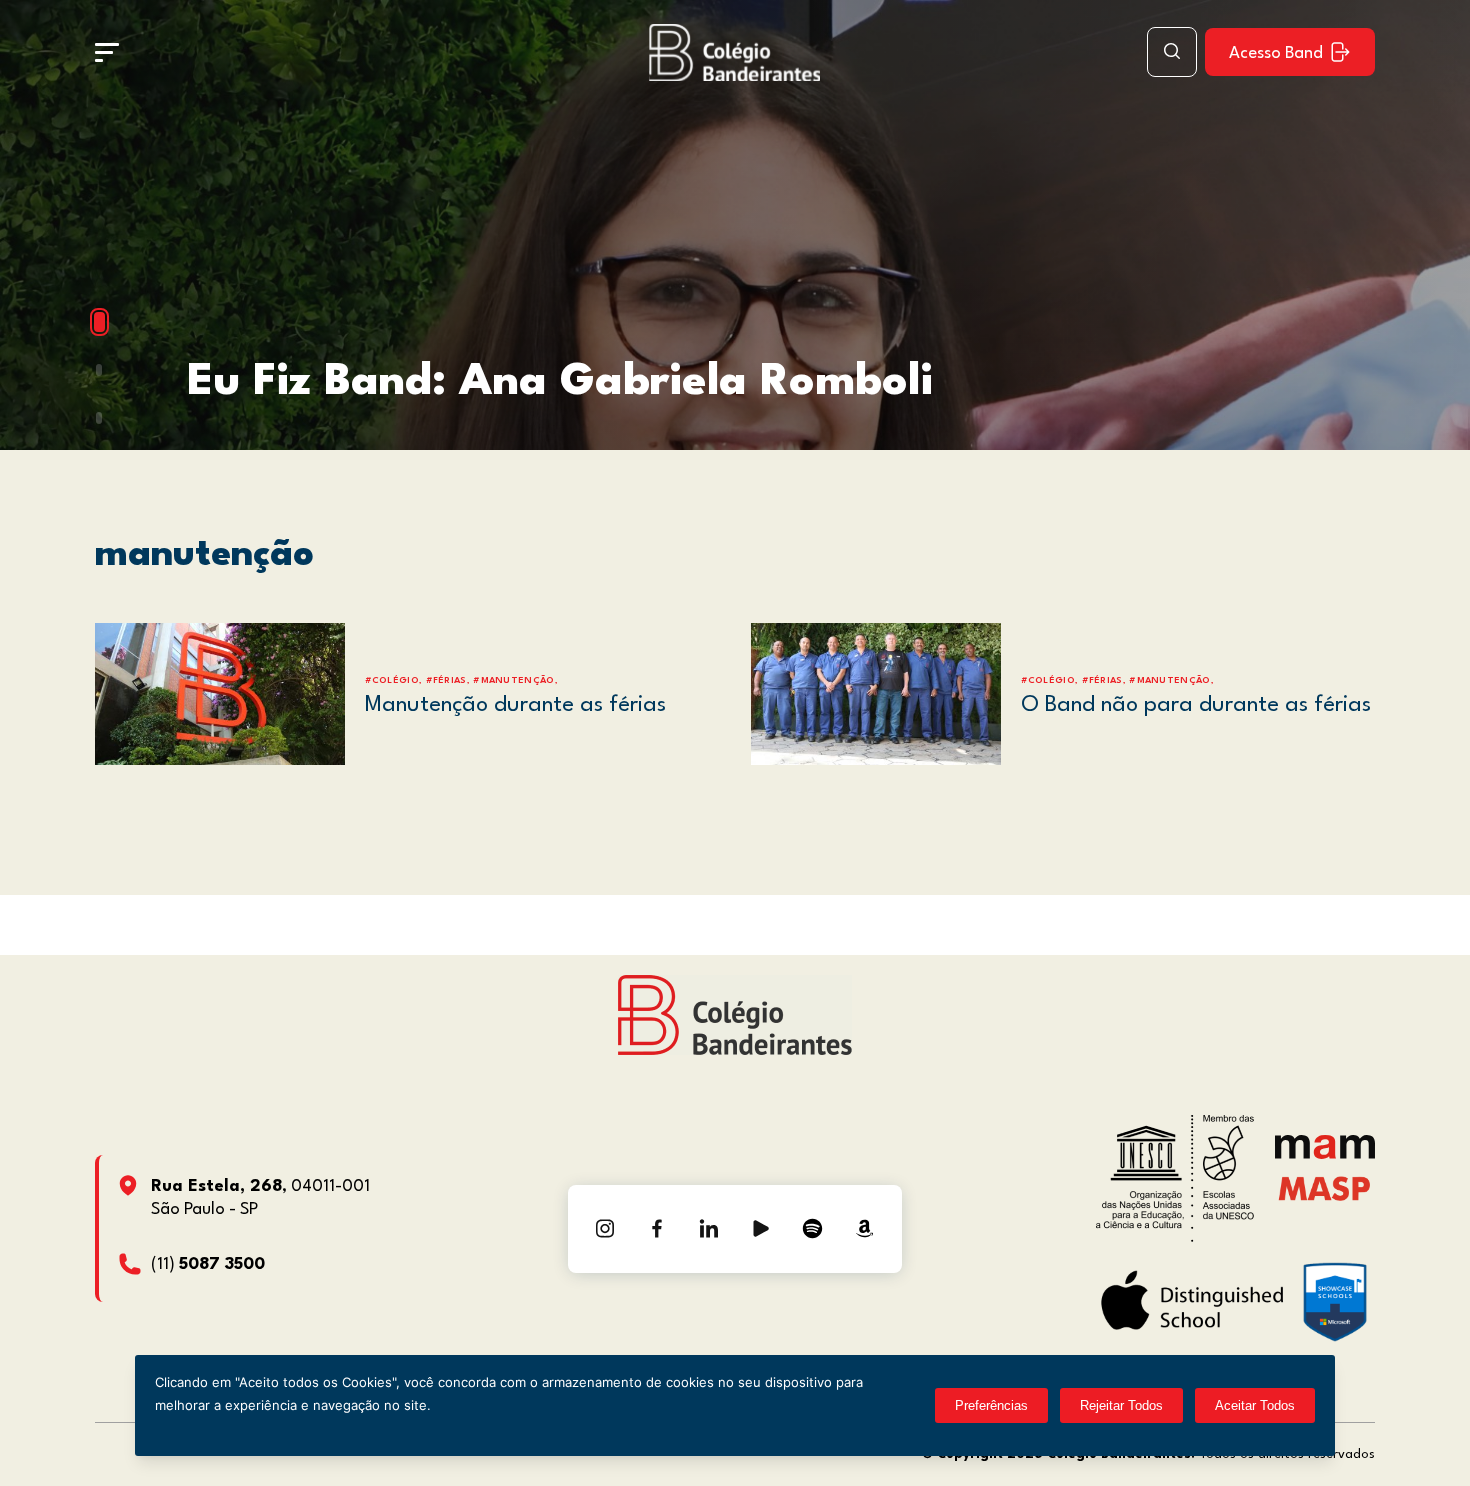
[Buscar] (1172, 52)
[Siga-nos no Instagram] (605, 1229)
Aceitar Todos (1255, 1405)
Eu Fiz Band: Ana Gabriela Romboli (560, 382)
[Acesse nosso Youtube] (761, 1229)
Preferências (991, 1405)
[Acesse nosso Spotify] (813, 1229)
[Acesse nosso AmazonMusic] (865, 1229)
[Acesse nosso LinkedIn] (709, 1229)
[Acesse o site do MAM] (1325, 1154)
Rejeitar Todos (1121, 1405)
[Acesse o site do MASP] (1324, 1188)
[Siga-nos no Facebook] (657, 1229)
